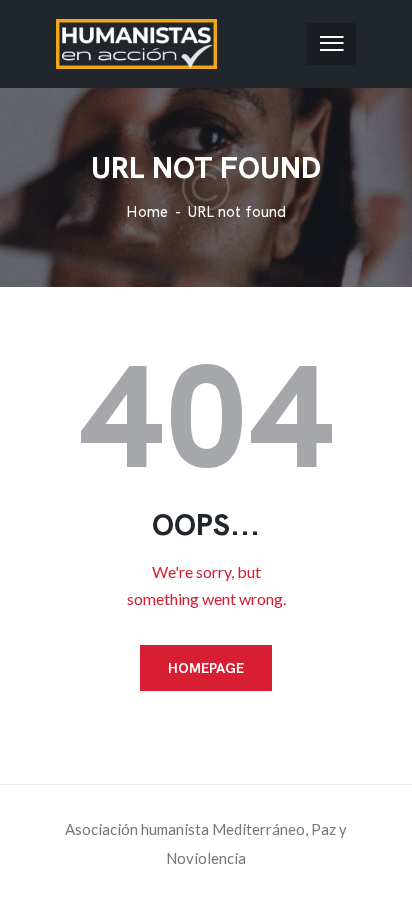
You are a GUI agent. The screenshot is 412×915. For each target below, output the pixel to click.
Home (147, 212)
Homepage (206, 668)
